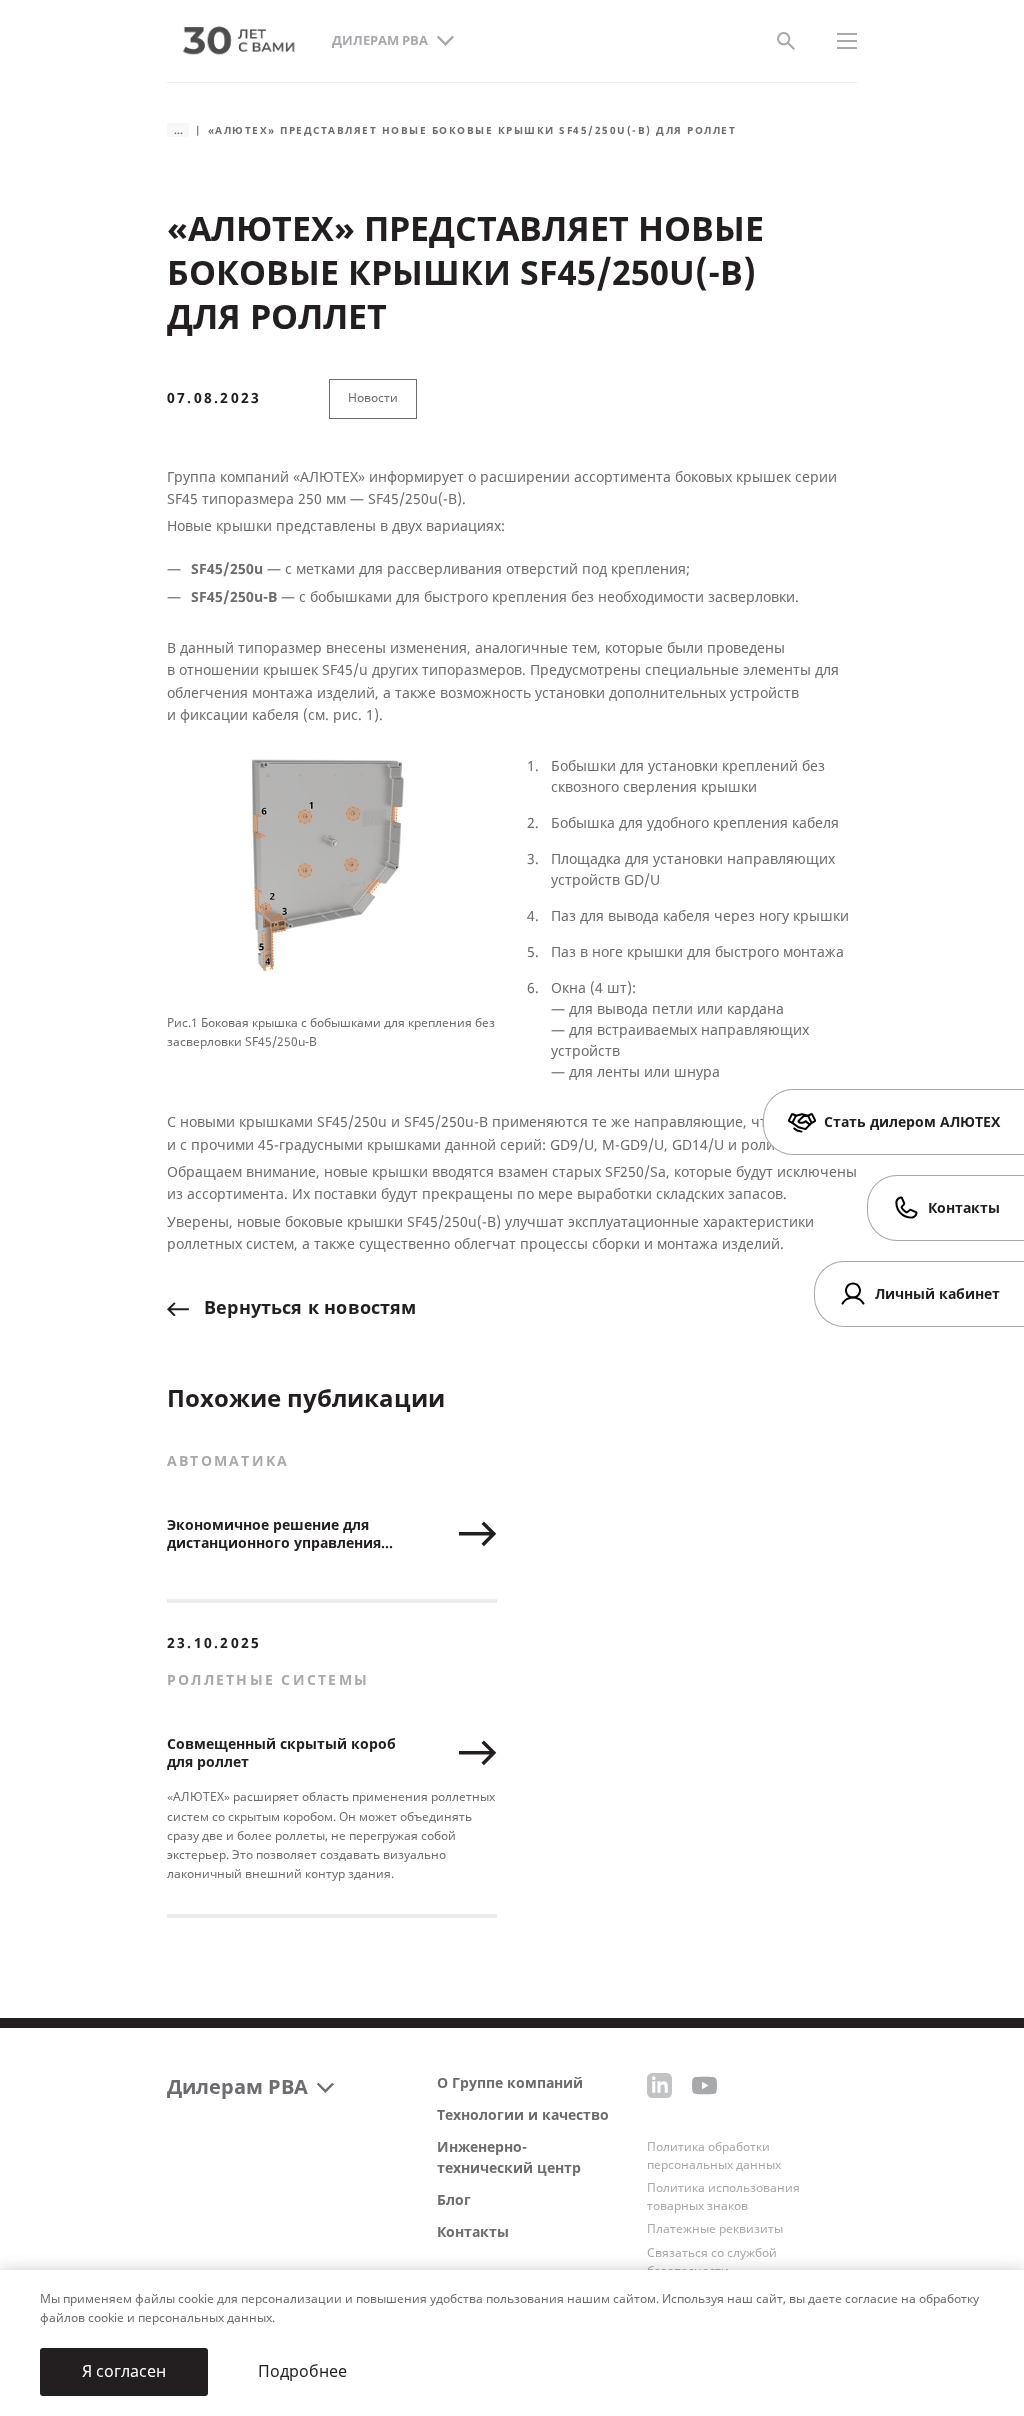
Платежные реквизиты (715, 2229)
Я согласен (124, 2371)
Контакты (473, 2232)
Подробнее (302, 2371)
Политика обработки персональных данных (714, 2156)
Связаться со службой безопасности (712, 2262)
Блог (454, 2200)
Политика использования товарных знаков (723, 2197)
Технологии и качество (523, 2115)
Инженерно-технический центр (509, 2158)
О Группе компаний (510, 2083)
